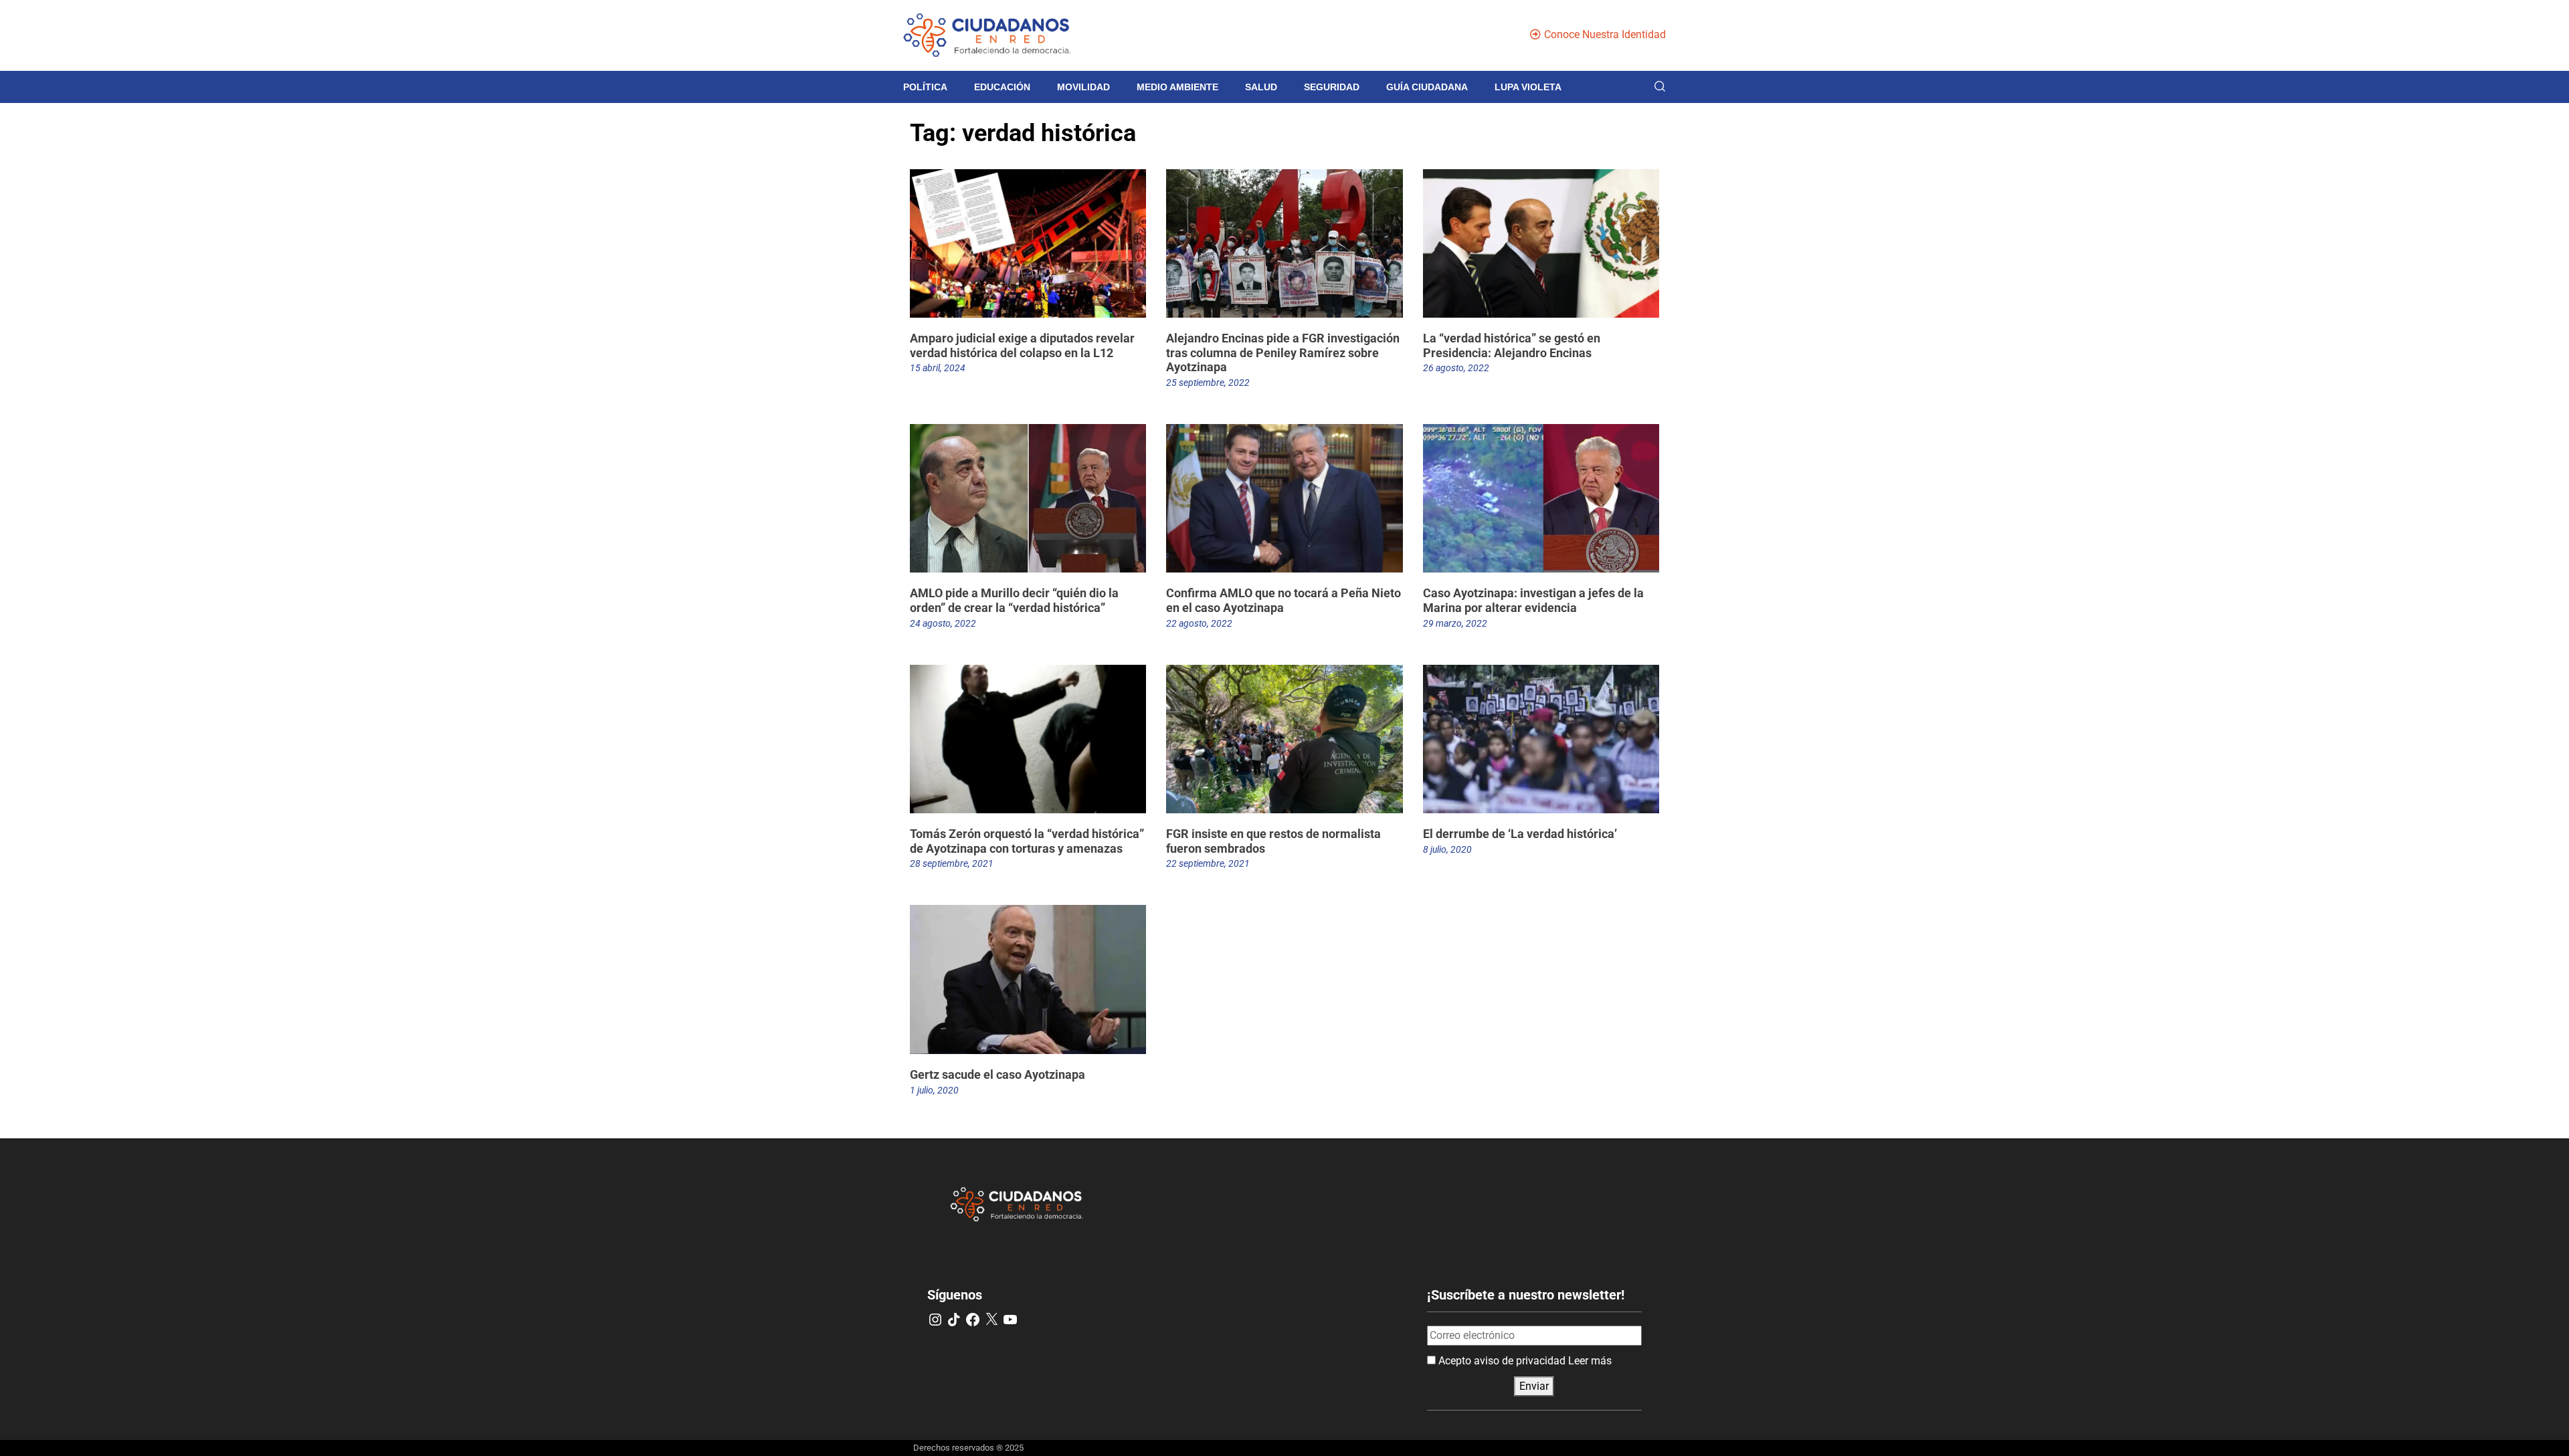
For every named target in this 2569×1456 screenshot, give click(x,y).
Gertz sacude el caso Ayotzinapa (997, 1074)
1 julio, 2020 (934, 1090)
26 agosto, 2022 (1456, 368)
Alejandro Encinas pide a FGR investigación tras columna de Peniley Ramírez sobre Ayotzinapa (1283, 352)
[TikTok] (954, 1320)
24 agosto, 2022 (943, 623)
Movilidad (1083, 87)
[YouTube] (1010, 1320)
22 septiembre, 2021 (1208, 863)
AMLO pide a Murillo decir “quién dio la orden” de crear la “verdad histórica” (1014, 600)
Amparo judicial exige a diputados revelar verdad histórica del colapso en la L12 (1022, 345)
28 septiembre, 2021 (952, 863)
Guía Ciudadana (1427, 87)
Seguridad (1332, 87)
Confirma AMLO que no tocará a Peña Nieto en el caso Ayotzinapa (1283, 600)
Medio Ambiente (1177, 87)
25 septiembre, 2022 (1208, 383)
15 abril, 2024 (938, 368)
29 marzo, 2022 (1455, 623)
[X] (991, 1320)
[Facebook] (973, 1320)
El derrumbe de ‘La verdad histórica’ (1520, 834)
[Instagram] (935, 1320)
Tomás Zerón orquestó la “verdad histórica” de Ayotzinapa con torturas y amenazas (1027, 841)
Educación (1002, 87)
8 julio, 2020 (1447, 849)
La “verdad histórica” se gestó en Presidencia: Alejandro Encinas (1512, 345)
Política (925, 87)
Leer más (1590, 1361)
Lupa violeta (1528, 87)
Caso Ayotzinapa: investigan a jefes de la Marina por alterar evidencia (1533, 600)
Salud (1261, 87)
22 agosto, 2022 (1199, 623)
